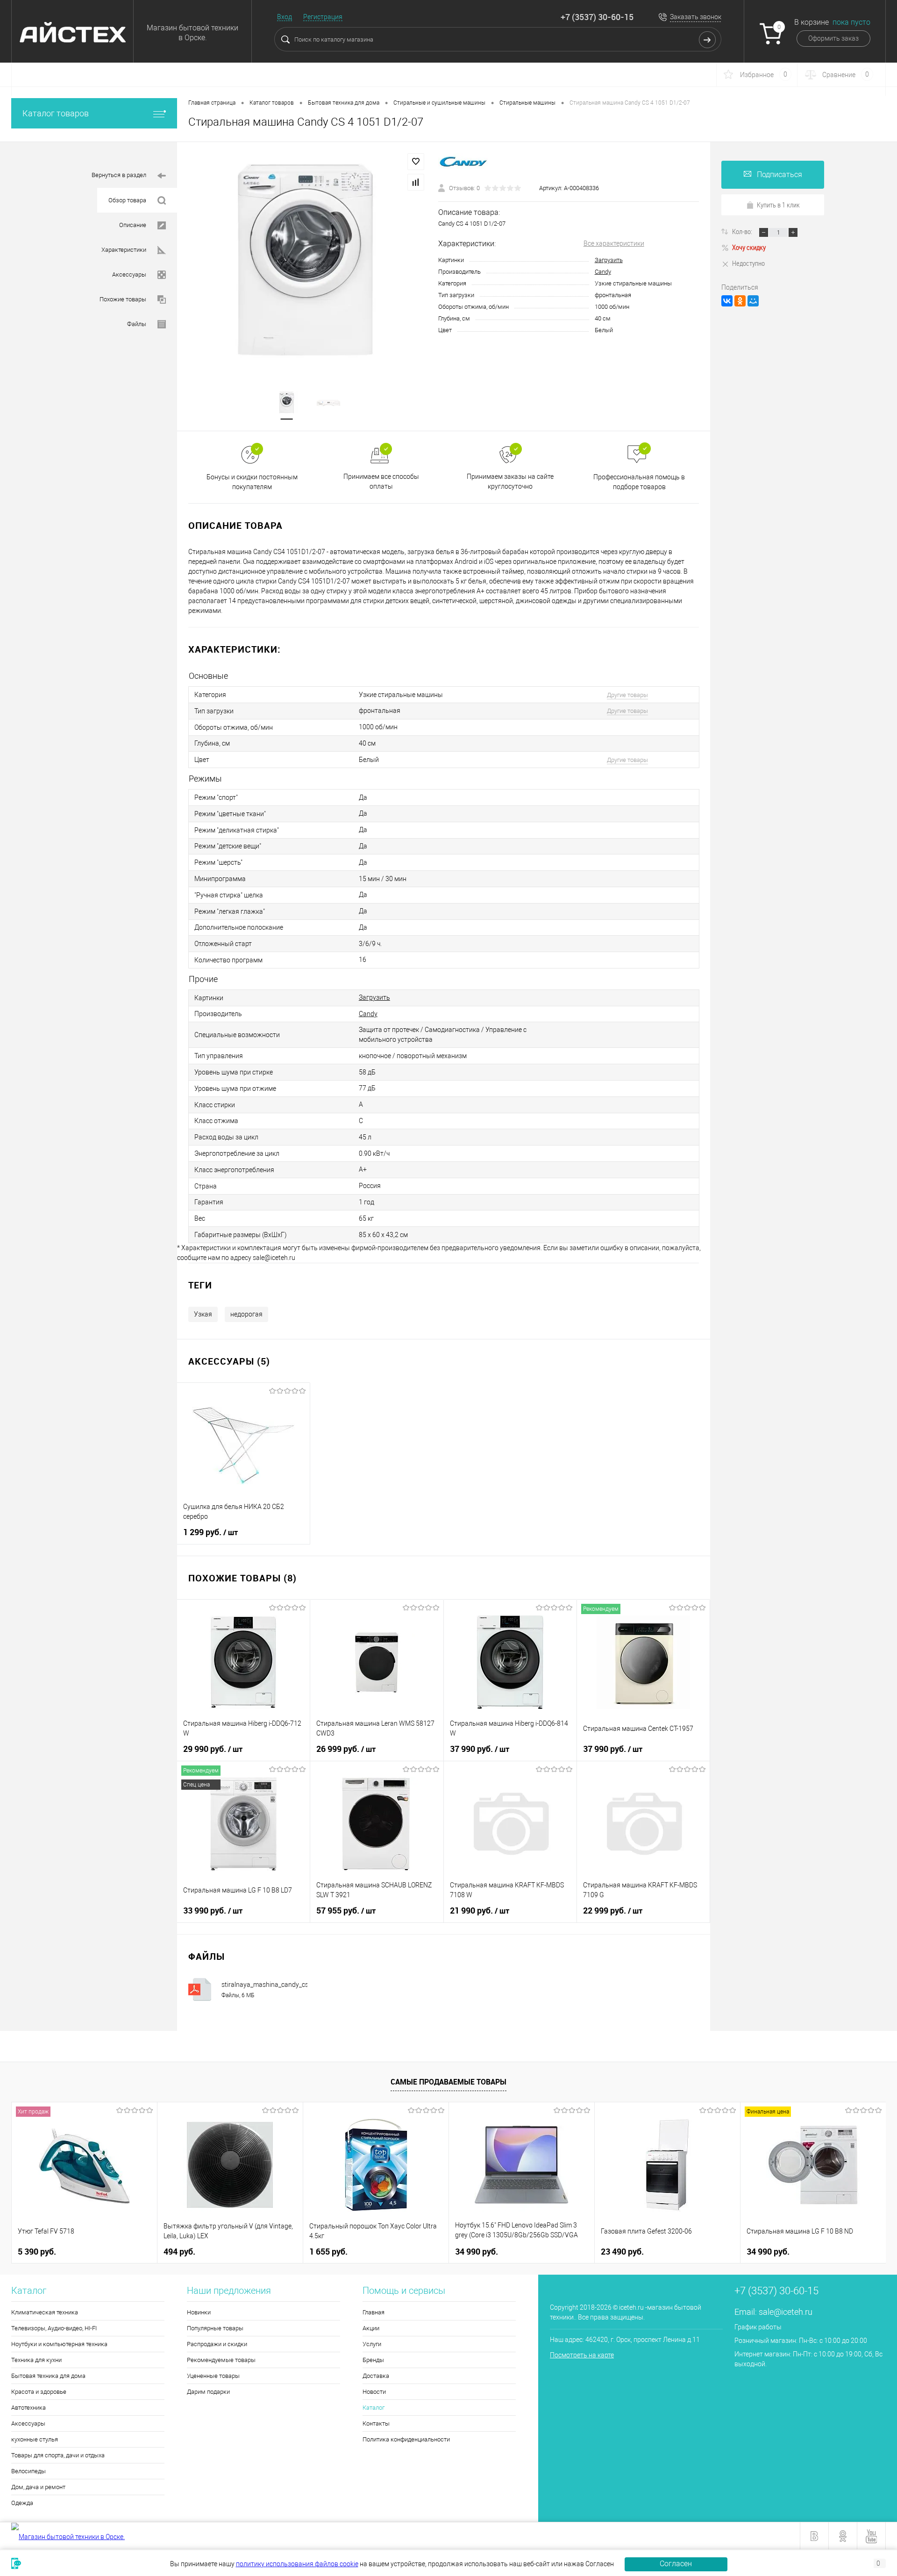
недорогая (246, 1314)
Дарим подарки (208, 2392)
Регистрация (323, 17)
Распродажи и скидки (217, 2344)
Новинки (199, 2312)
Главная (374, 2312)
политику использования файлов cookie (297, 2564)
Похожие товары (123, 299)
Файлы (137, 324)
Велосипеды (28, 2471)
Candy (603, 272)
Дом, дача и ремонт (38, 2487)
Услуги (372, 2344)
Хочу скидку (749, 247)
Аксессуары (129, 274)
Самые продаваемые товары (448, 2082)
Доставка (376, 2376)
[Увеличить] (308, 261)
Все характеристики (614, 243)
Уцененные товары (213, 2376)
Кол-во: (743, 231)
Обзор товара (127, 200)
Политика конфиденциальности (406, 2439)
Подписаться (780, 174)
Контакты (376, 2423)
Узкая (203, 1314)
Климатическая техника (45, 2312)
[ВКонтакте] (727, 301)
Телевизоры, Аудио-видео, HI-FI (54, 2328)
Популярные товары (215, 2328)
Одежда (22, 2503)
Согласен (676, 2564)
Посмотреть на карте (582, 2355)
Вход (285, 17)
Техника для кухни (36, 2360)
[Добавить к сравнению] (416, 182)
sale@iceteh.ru (786, 2312)
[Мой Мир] (753, 301)
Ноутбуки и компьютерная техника (59, 2344)
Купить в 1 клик (778, 205)
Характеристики (124, 250)
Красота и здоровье (39, 2392)
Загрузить (609, 260)
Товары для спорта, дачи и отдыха (58, 2455)
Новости (374, 2392)
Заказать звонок (696, 17)
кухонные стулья (35, 2439)
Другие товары (627, 695)
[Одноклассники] (740, 301)
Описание (133, 225)
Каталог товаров (56, 113)
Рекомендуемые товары (221, 2360)
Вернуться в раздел (119, 175)
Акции (371, 2328)
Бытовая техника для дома (48, 2376)
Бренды (373, 2360)
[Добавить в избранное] (416, 162)
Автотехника (28, 2408)
